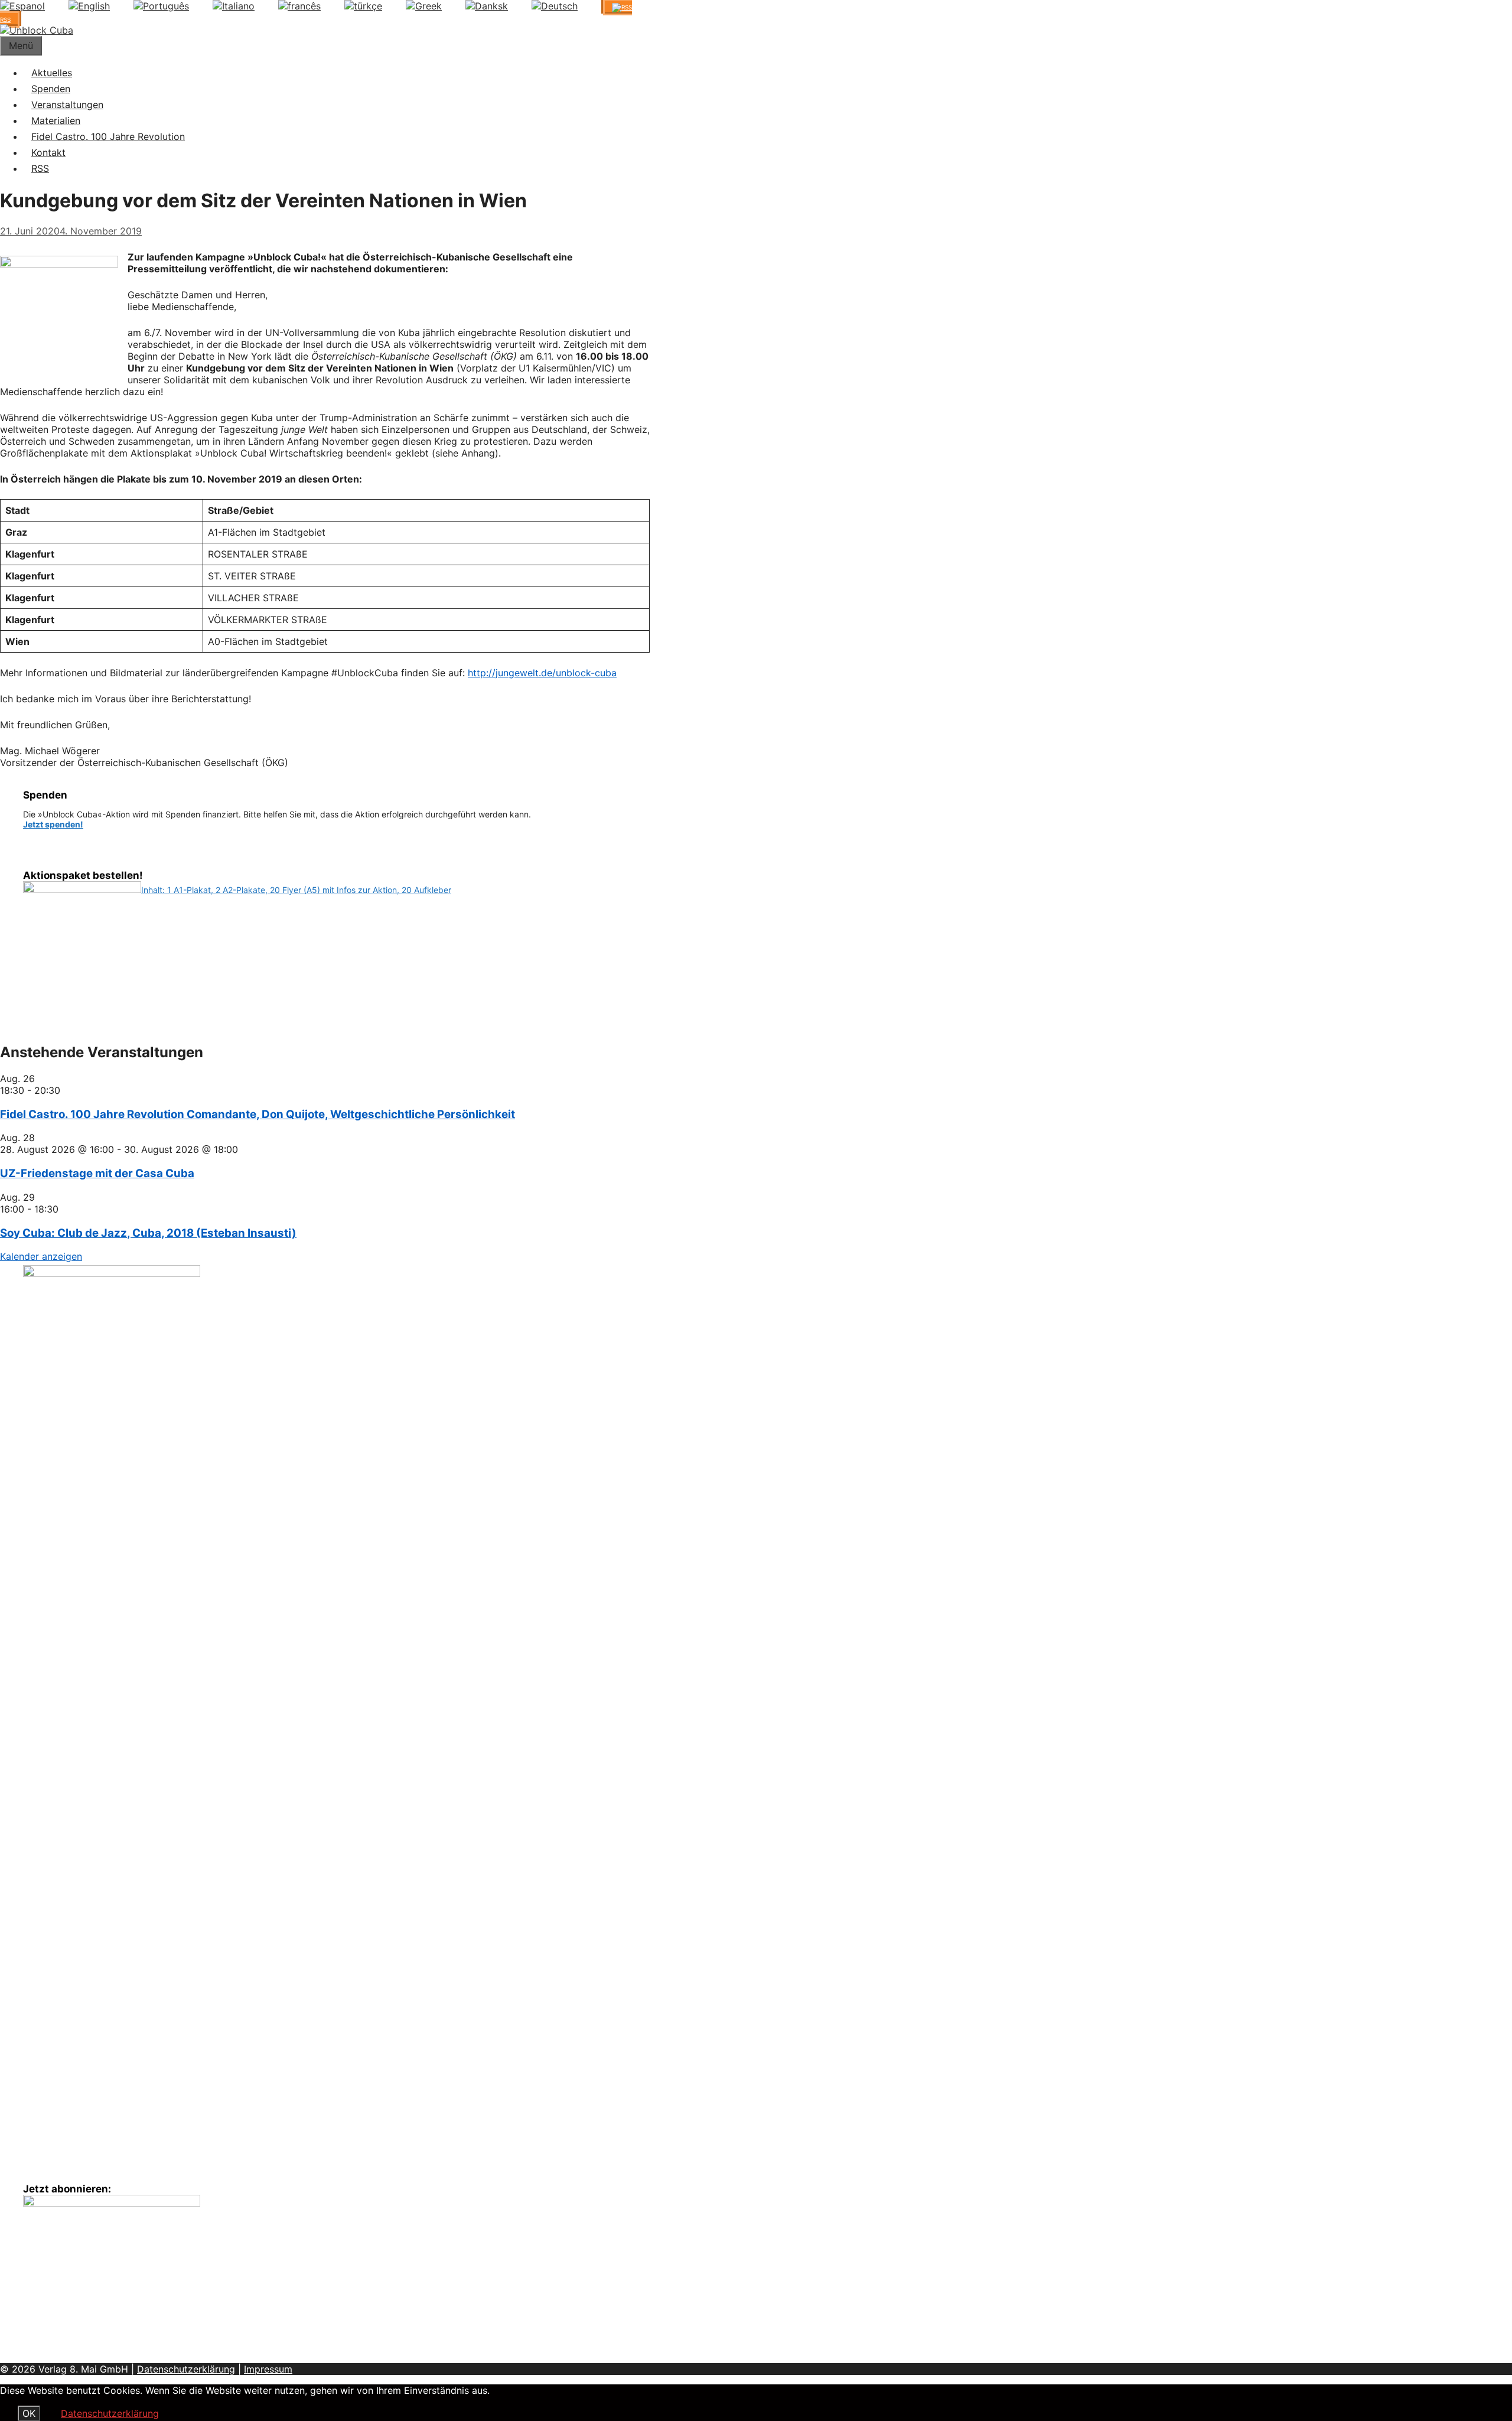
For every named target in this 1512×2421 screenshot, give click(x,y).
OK (29, 2413)
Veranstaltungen (67, 105)
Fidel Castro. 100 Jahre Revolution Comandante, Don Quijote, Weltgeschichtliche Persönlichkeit (258, 1114)
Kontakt (48, 152)
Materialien (56, 120)
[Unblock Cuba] (37, 30)
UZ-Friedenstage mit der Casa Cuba (97, 1173)
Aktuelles (52, 73)
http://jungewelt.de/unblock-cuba (542, 673)
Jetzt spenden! (53, 824)
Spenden (51, 89)
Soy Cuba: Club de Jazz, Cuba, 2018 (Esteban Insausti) (148, 1233)
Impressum (268, 2369)
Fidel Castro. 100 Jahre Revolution (108, 136)
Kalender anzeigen (41, 1256)
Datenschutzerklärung (186, 2369)
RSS (40, 168)
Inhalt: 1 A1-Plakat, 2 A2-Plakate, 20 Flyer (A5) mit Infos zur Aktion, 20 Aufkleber (296, 890)
